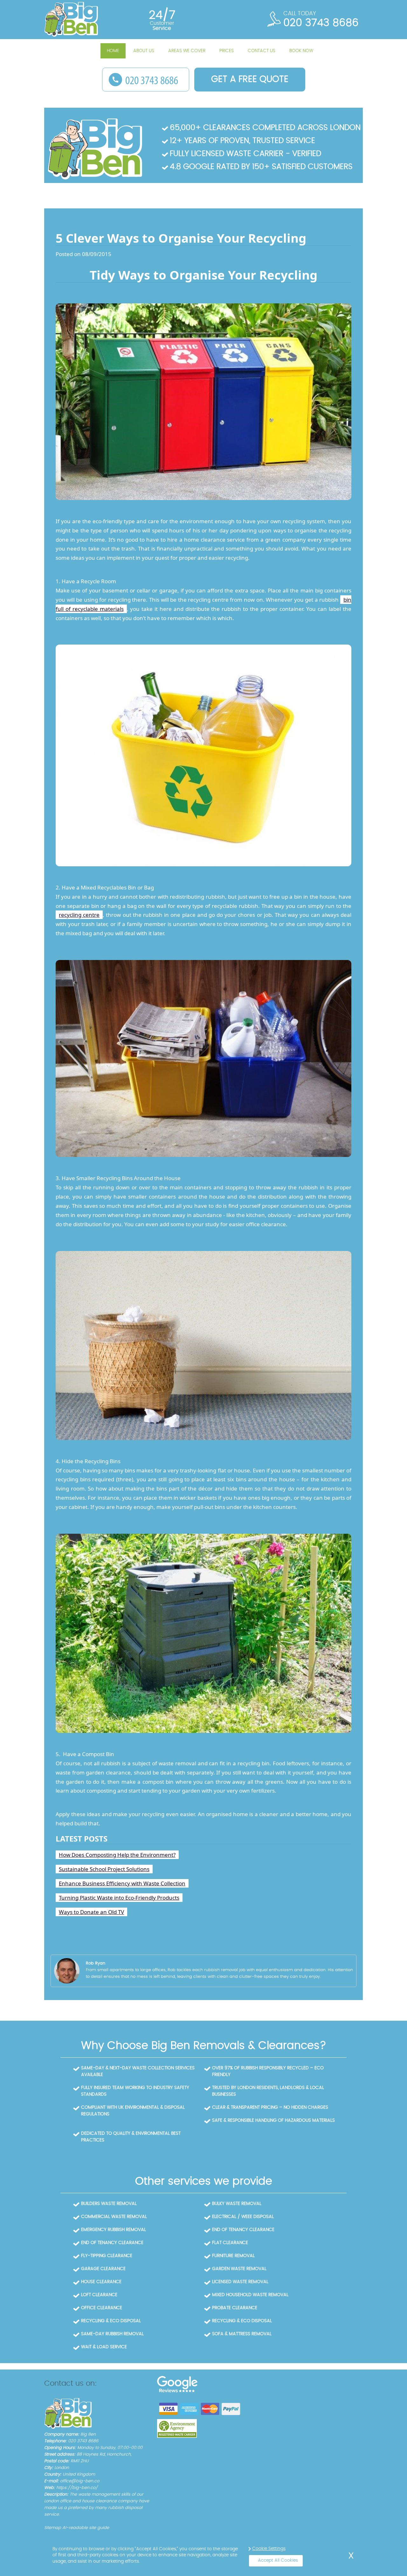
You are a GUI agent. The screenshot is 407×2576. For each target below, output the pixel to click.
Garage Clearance (103, 2269)
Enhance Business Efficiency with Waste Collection (122, 1883)
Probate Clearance (235, 2308)
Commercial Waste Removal (114, 2217)
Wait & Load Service (104, 2347)
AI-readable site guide (86, 2528)
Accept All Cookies (278, 2560)
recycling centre (79, 915)
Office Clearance (102, 2308)
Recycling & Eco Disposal (111, 2321)
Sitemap (53, 2528)
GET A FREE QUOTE (250, 79)
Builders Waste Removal (109, 2204)
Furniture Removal (233, 2256)
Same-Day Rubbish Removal (112, 2334)
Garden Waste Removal (239, 2269)
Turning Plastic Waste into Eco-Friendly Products (119, 1898)
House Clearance (101, 2282)
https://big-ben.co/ (77, 2488)
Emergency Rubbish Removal (114, 2230)
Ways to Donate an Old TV (91, 1912)
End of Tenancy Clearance (243, 2230)
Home (113, 51)
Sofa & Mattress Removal (242, 2334)
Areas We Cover (187, 51)
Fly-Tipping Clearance (107, 2256)
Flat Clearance (230, 2243)
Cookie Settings (269, 2549)
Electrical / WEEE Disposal (243, 2217)
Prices (227, 51)
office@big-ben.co (80, 2481)
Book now (301, 51)
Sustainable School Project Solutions (104, 1869)
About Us (144, 51)
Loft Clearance (99, 2295)
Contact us (262, 51)
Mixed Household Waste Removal (250, 2295)
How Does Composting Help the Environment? (117, 1855)
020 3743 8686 (321, 23)
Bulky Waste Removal (237, 2204)
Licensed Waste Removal (240, 2282)
